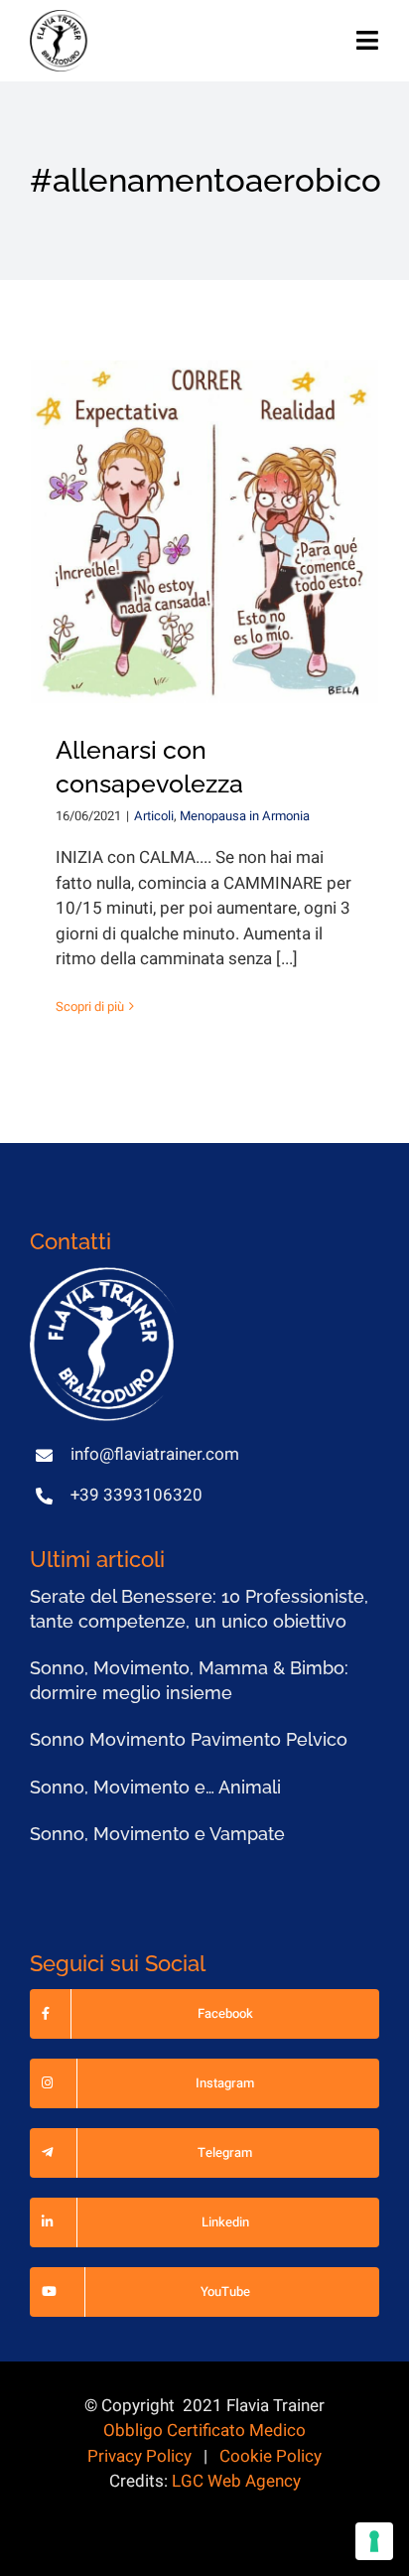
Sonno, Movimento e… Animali (155, 1787)
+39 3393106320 (136, 1495)
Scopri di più (90, 1006)
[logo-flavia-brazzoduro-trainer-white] (104, 1276)
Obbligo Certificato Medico (204, 2431)
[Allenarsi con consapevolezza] (204, 532)
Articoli (154, 816)
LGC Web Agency (236, 2481)
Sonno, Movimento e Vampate (157, 1834)
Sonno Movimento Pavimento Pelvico (189, 1739)
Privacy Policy (139, 2456)
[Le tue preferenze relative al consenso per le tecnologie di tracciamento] (374, 2541)
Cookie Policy (271, 2456)
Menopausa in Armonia (245, 816)
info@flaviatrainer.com (155, 1454)
